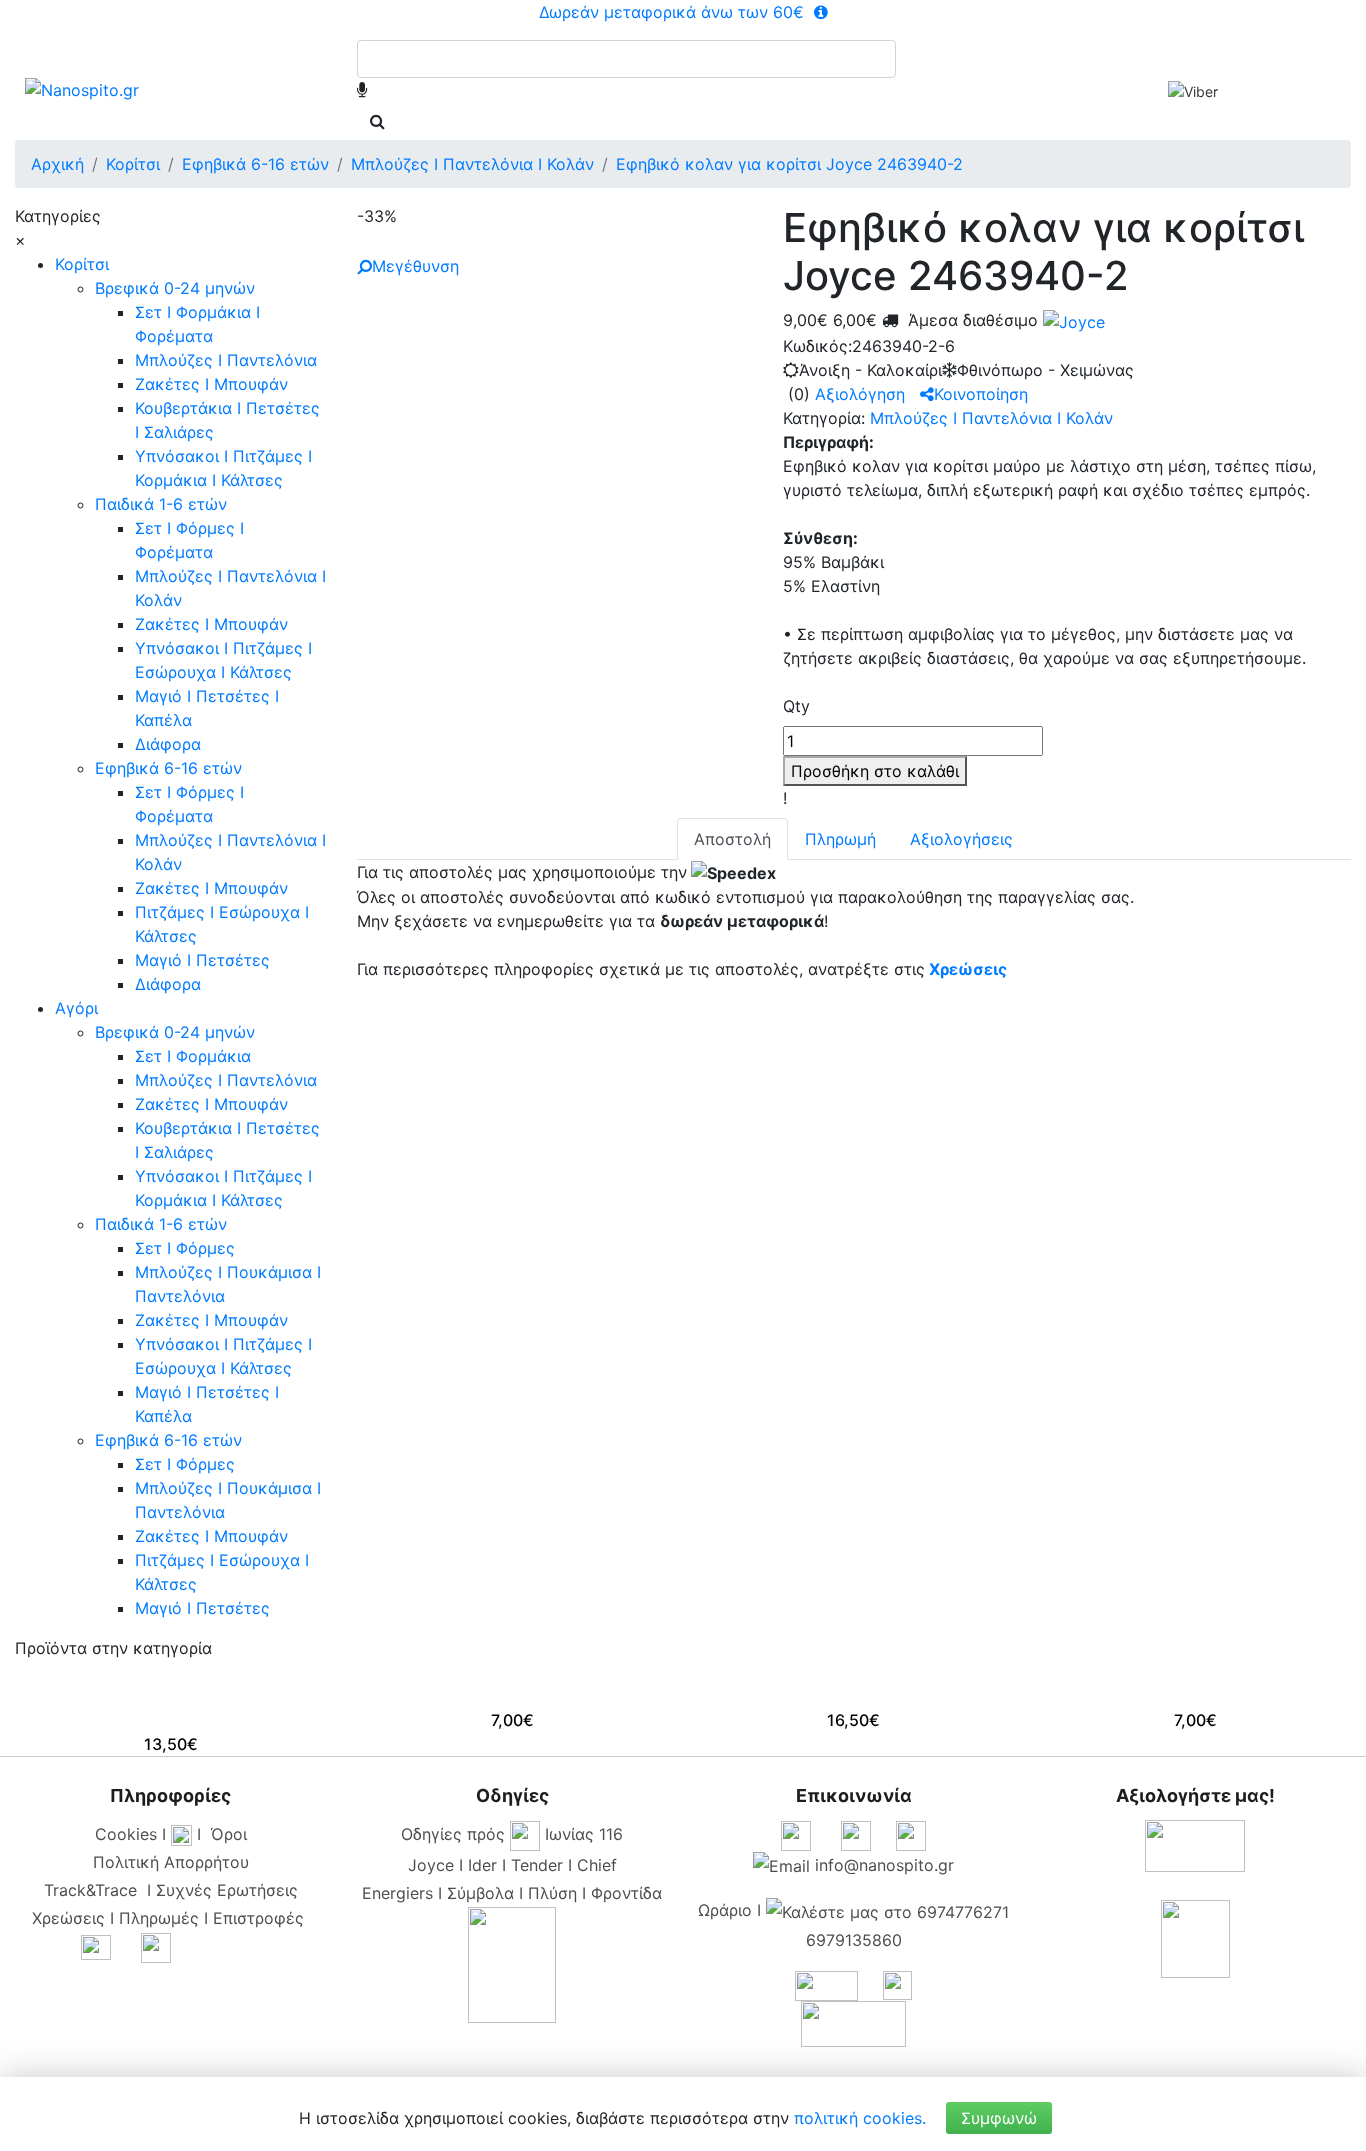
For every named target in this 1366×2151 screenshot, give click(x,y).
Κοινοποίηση (981, 394)
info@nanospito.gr (884, 1865)
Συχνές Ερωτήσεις (227, 1890)
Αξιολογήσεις (961, 839)
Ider (482, 1865)
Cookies (126, 1834)
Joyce (431, 1865)
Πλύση (552, 1893)
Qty (796, 706)
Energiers (397, 1893)
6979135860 (854, 1940)
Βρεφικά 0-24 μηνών (175, 288)
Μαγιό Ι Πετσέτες (202, 960)
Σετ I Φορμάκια (193, 1056)
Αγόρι (76, 1008)
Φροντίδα (626, 1893)
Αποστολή (732, 839)
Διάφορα (168, 744)
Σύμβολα (480, 1893)
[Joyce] (1071, 320)
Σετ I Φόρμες (185, 1248)
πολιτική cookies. (860, 2118)
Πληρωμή (840, 839)
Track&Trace (95, 1890)
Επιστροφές (258, 1918)
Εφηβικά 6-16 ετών (168, 768)
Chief (597, 1865)
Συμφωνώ (999, 2118)
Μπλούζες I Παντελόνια (226, 360)
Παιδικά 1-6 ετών (161, 504)
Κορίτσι (82, 264)
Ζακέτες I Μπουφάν (211, 384)
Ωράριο (725, 1910)
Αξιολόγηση (860, 394)
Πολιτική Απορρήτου (171, 1862)
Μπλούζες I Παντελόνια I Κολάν (991, 418)
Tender (537, 1865)
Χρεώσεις (968, 969)
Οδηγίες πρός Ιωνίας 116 (512, 1834)
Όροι (229, 1834)
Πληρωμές (159, 1918)
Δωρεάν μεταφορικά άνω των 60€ (674, 12)
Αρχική (57, 164)
